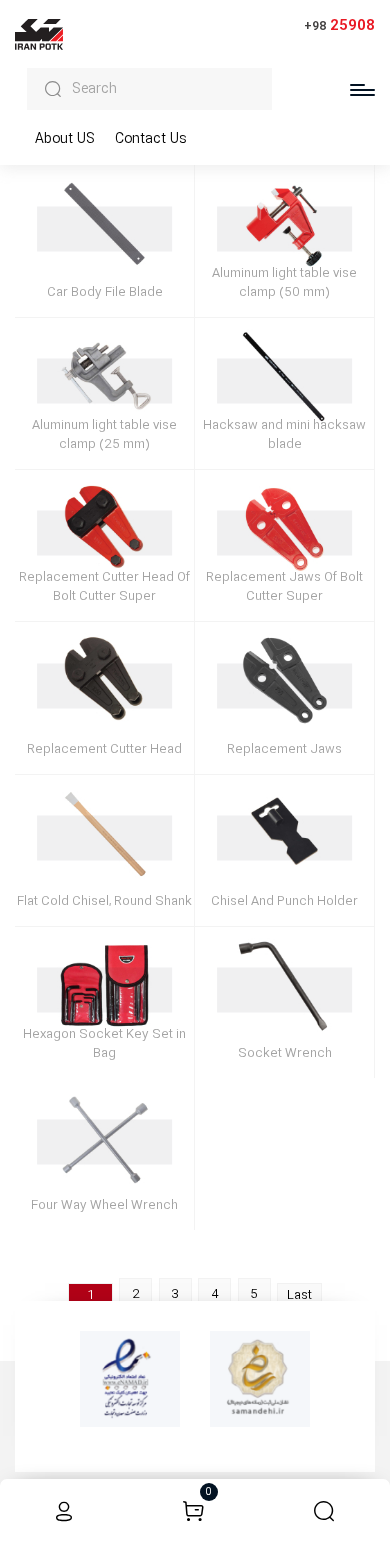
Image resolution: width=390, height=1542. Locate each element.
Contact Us (151, 139)
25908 (339, 25)
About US (65, 139)
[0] (193, 1510)
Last (299, 1295)
